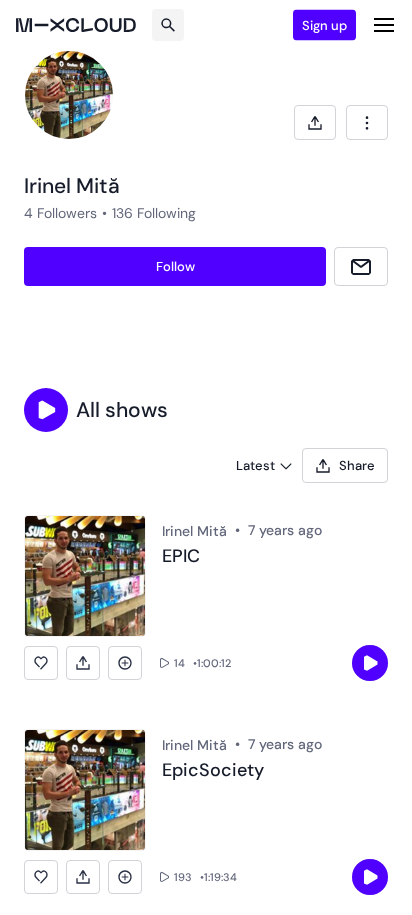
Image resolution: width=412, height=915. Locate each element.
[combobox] (367, 122)
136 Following (154, 213)
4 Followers (60, 213)
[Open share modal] (315, 122)
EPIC (181, 557)
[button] (46, 410)
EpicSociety (213, 771)
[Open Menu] (384, 25)
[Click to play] (370, 663)
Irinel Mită (194, 531)
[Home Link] (76, 25)
